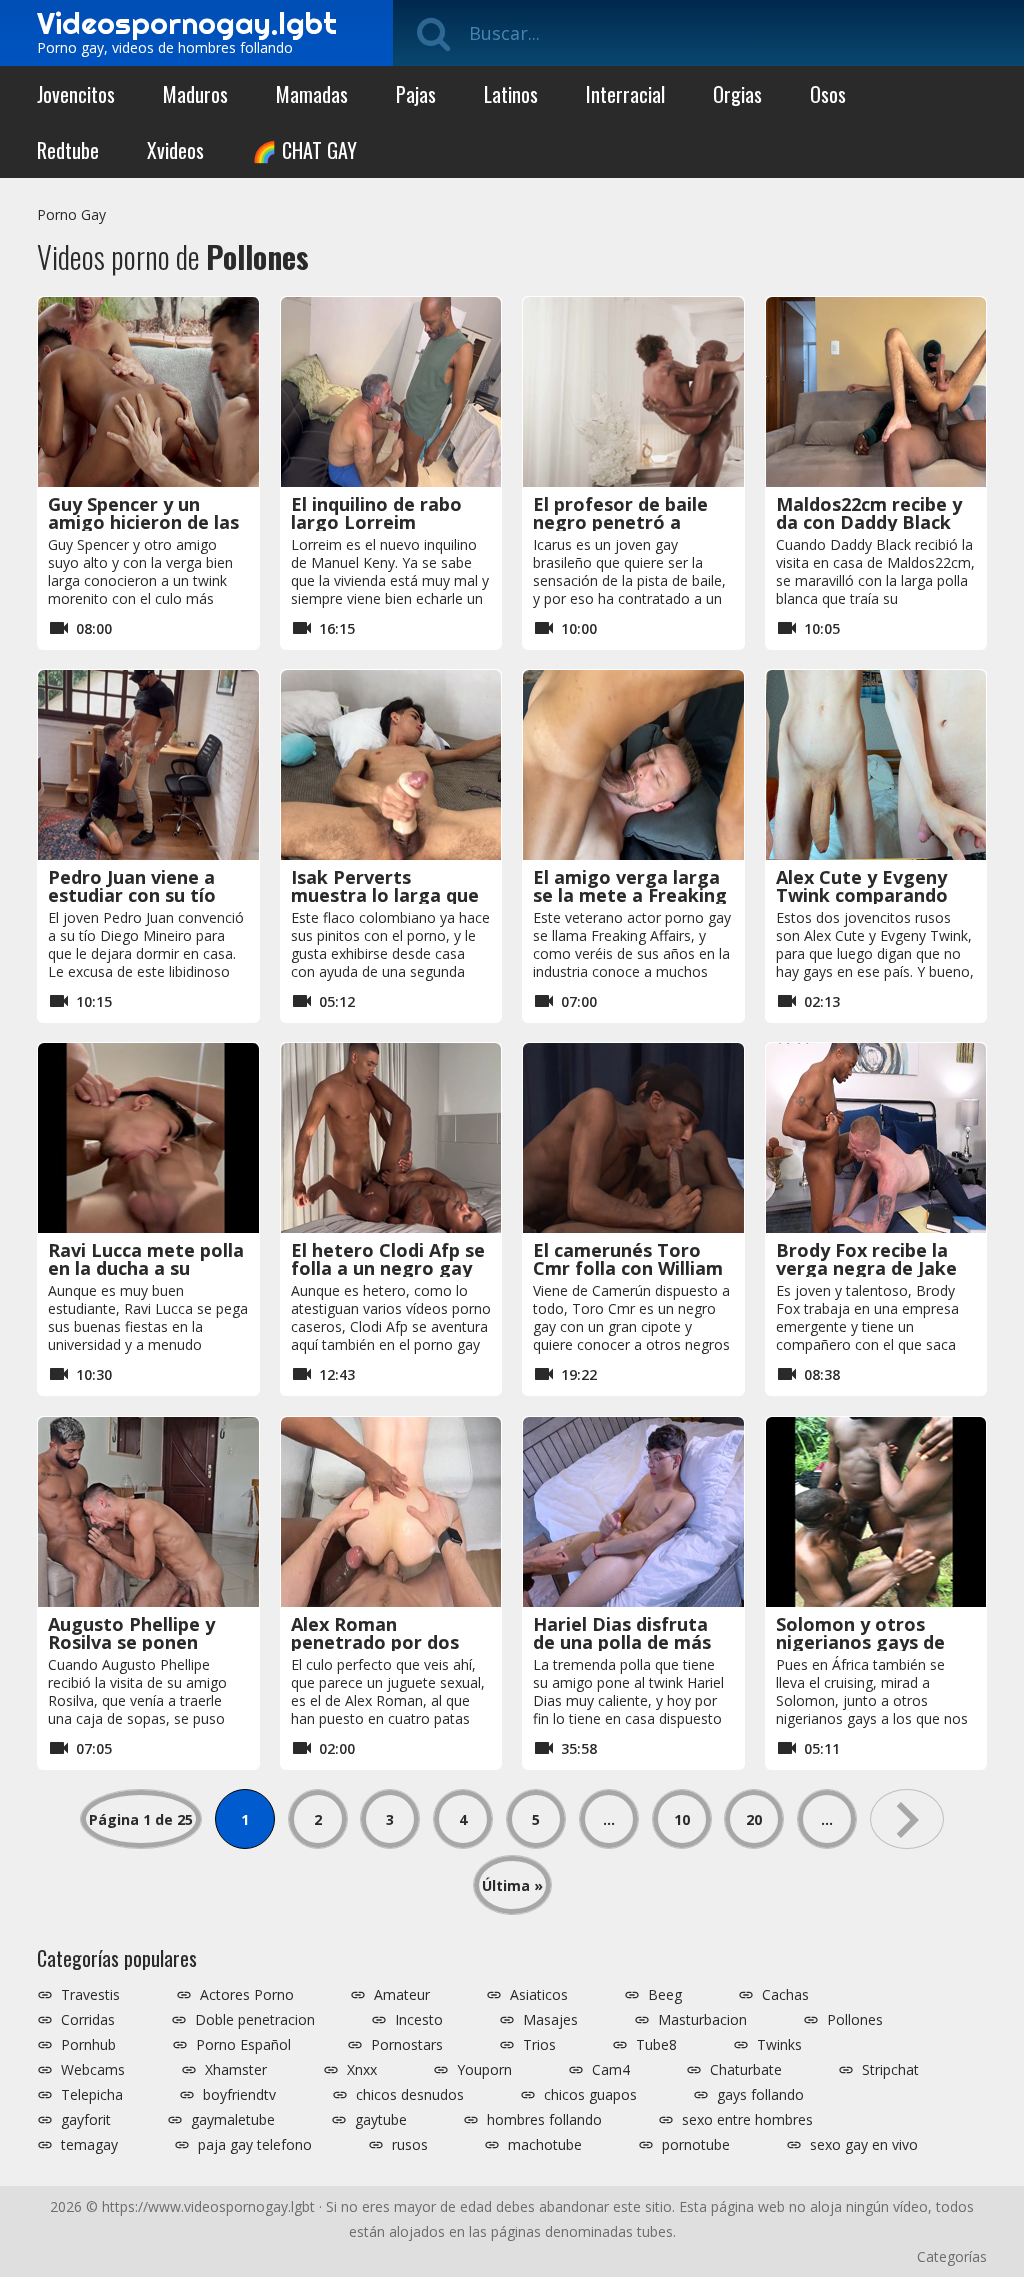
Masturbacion (702, 2020)
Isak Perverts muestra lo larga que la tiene (385, 895)
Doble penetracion (255, 2020)
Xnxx (362, 2070)
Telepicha (92, 2095)
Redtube (68, 150)
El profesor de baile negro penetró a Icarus (620, 522)
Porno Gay (71, 214)
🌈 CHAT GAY (304, 150)
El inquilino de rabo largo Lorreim (376, 513)
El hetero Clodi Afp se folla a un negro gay (388, 1259)
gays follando (760, 2095)
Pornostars (407, 2045)
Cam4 (611, 2070)
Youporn (484, 2070)
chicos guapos (590, 2095)
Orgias (737, 94)
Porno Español (243, 2045)
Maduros (195, 94)
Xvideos (175, 150)
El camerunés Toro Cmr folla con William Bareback (628, 1268)
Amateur (402, 1995)
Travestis (90, 1995)
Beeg (665, 1995)
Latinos (511, 94)
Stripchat (890, 2070)
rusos (410, 2145)
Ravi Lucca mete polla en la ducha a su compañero (146, 1268)
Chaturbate (746, 2070)
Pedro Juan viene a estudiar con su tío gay (132, 895)
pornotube (696, 2145)
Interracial (625, 94)
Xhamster (236, 2070)
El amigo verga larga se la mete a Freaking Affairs (630, 895)
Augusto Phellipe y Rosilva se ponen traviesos (131, 1642)
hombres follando (544, 2120)
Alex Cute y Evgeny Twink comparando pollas (862, 895)
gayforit (86, 2120)
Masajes (550, 2020)
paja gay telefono (255, 2145)
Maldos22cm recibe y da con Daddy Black (869, 513)
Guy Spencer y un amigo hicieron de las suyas (143, 522)
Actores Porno (247, 1995)
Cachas (785, 1995)
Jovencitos (76, 94)
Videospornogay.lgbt (187, 23)
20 (754, 1819)
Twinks (779, 2045)
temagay (89, 2145)
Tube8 (656, 2045)
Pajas (416, 94)
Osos (828, 94)
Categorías (952, 2256)
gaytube (381, 2120)
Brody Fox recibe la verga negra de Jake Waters (866, 1268)
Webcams (93, 2070)
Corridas (88, 2020)
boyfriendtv (239, 2095)
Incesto (419, 2020)
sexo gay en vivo (864, 2145)
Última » (512, 1885)
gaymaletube (233, 2120)
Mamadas (312, 94)
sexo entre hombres (747, 2120)
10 (682, 1819)
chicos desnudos (410, 2095)
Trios (539, 2045)
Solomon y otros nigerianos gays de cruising (860, 1642)
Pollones (855, 2020)
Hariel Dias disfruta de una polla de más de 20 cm (622, 1642)
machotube (545, 2145)
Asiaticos (539, 1995)
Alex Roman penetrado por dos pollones (375, 1642)
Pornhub (88, 2045)
